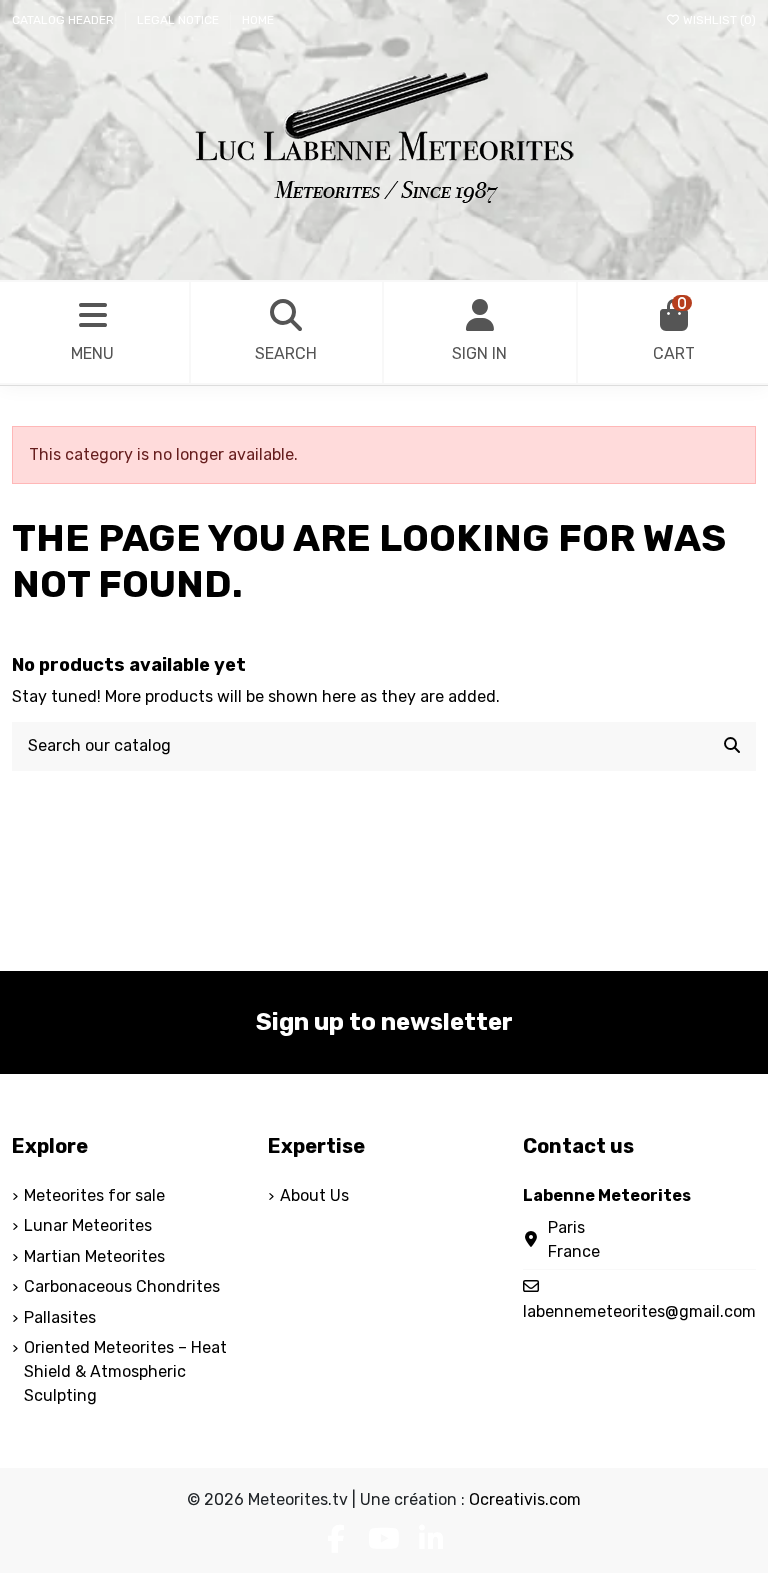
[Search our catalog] (732, 747)
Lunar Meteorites (88, 1225)
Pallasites (60, 1317)
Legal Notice (179, 20)
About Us (314, 1195)
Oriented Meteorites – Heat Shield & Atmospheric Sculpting (125, 1371)
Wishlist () (718, 20)
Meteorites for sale (94, 1195)
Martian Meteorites (94, 1256)
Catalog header (64, 20)
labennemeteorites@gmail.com (639, 1311)
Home (258, 20)
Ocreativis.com (525, 1499)
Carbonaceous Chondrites (122, 1286)
